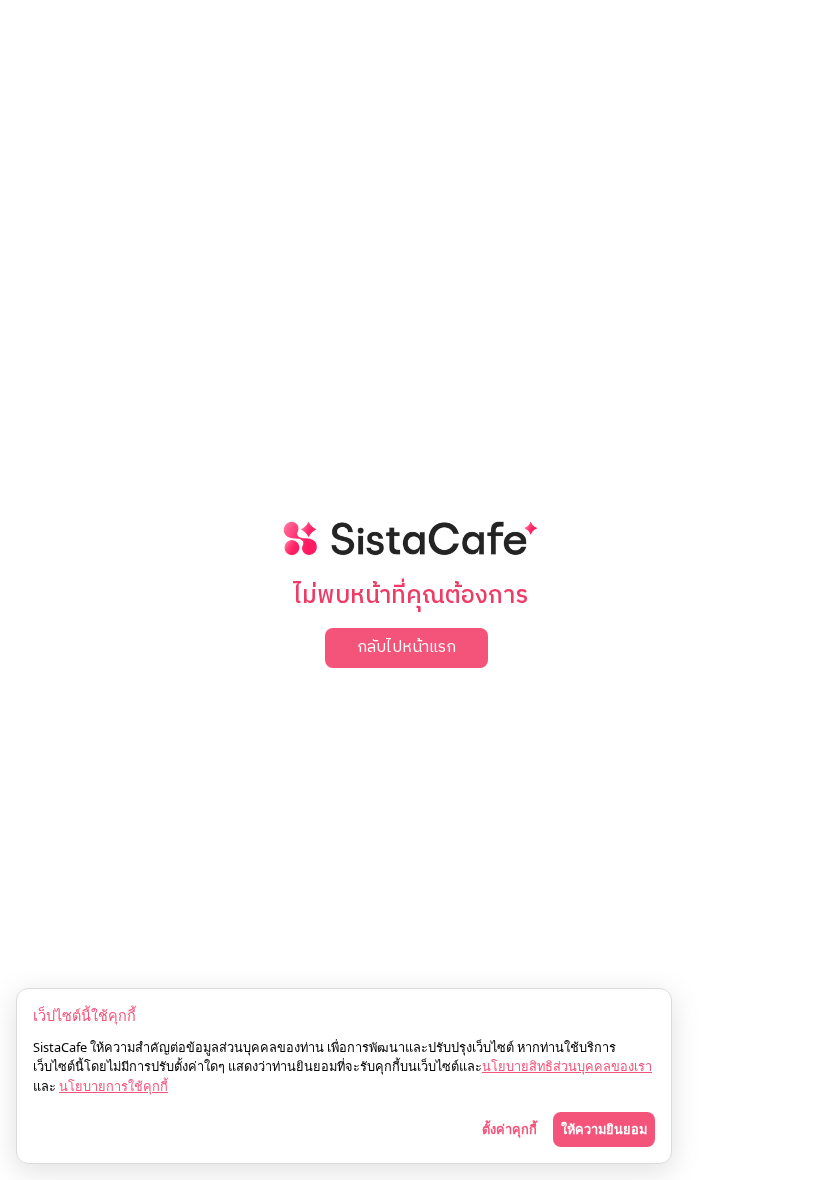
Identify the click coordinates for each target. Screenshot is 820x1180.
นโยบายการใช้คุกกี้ (113, 1086)
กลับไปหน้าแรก (406, 647)
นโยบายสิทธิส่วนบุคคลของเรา (567, 1066)
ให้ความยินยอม (604, 1129)
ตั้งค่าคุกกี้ (509, 1129)
